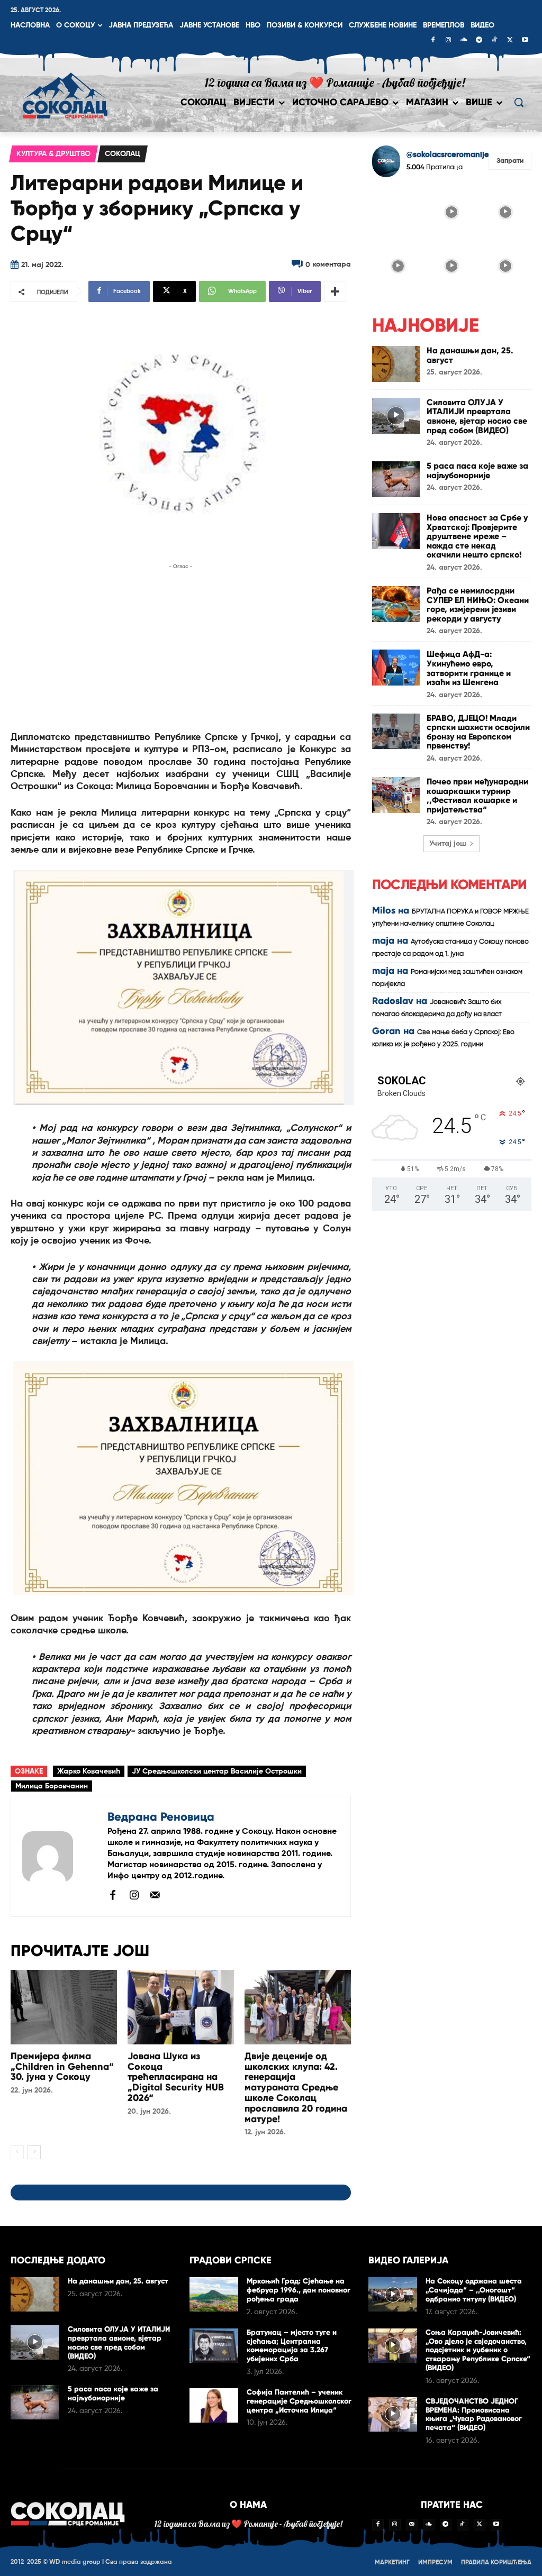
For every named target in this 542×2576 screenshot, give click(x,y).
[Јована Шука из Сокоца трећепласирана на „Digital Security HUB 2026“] (181, 2007)
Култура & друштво (53, 154)
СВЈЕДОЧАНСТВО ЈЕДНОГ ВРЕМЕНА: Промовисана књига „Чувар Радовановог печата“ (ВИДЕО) (474, 2414)
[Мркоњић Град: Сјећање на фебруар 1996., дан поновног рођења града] (214, 2294)
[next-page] (34, 2152)
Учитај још (448, 844)
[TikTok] (494, 41)
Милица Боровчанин (52, 1786)
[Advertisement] (181, 646)
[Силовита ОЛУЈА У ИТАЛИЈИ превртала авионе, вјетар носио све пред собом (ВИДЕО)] (396, 416)
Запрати (510, 161)
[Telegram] (479, 41)
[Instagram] (448, 41)
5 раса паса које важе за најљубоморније (477, 471)
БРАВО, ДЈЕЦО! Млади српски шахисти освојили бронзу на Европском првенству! (478, 732)
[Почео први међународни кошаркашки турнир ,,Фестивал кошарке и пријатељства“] (396, 795)
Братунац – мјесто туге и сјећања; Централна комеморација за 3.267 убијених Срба (292, 2346)
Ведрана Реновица (161, 1817)
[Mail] (155, 1895)
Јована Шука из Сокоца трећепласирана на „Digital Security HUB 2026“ (176, 2077)
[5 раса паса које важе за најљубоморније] (396, 479)
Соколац (123, 154)
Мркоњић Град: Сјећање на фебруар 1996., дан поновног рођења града (299, 2290)
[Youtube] (525, 41)
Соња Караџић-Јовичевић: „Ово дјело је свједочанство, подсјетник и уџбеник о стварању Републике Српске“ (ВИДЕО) (478, 2350)
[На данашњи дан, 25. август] (396, 364)
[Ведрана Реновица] (59, 1856)
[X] (510, 41)
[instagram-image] (398, 212)
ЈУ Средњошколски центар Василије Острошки (217, 1771)
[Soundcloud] (464, 41)
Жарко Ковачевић (89, 1771)
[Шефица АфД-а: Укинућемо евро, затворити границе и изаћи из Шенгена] (396, 668)
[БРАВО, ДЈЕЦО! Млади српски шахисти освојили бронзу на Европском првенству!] (396, 732)
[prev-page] (17, 2152)
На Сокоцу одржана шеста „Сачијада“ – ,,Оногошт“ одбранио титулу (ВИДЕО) (474, 2290)
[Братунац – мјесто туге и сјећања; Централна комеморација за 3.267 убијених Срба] (214, 2346)
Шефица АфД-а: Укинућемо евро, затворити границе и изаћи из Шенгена (469, 668)
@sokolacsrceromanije (448, 155)
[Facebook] (433, 41)
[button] (519, 102)
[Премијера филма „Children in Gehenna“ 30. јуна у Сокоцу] (64, 2007)
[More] (335, 291)
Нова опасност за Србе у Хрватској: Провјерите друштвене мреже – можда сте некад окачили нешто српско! (477, 536)
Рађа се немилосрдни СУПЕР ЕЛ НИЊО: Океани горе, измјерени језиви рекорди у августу (478, 605)
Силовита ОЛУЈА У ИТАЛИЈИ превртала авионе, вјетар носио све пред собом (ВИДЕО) (477, 416)
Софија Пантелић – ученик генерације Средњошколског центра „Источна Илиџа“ (299, 2401)
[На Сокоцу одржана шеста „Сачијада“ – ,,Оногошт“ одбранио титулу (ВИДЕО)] (393, 2294)
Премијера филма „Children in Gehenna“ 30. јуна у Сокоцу (62, 2067)
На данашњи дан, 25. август (470, 355)
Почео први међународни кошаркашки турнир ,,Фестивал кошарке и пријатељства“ (477, 796)
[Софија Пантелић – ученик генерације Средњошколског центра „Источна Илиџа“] (214, 2405)
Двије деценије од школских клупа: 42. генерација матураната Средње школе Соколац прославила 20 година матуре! (296, 2088)
